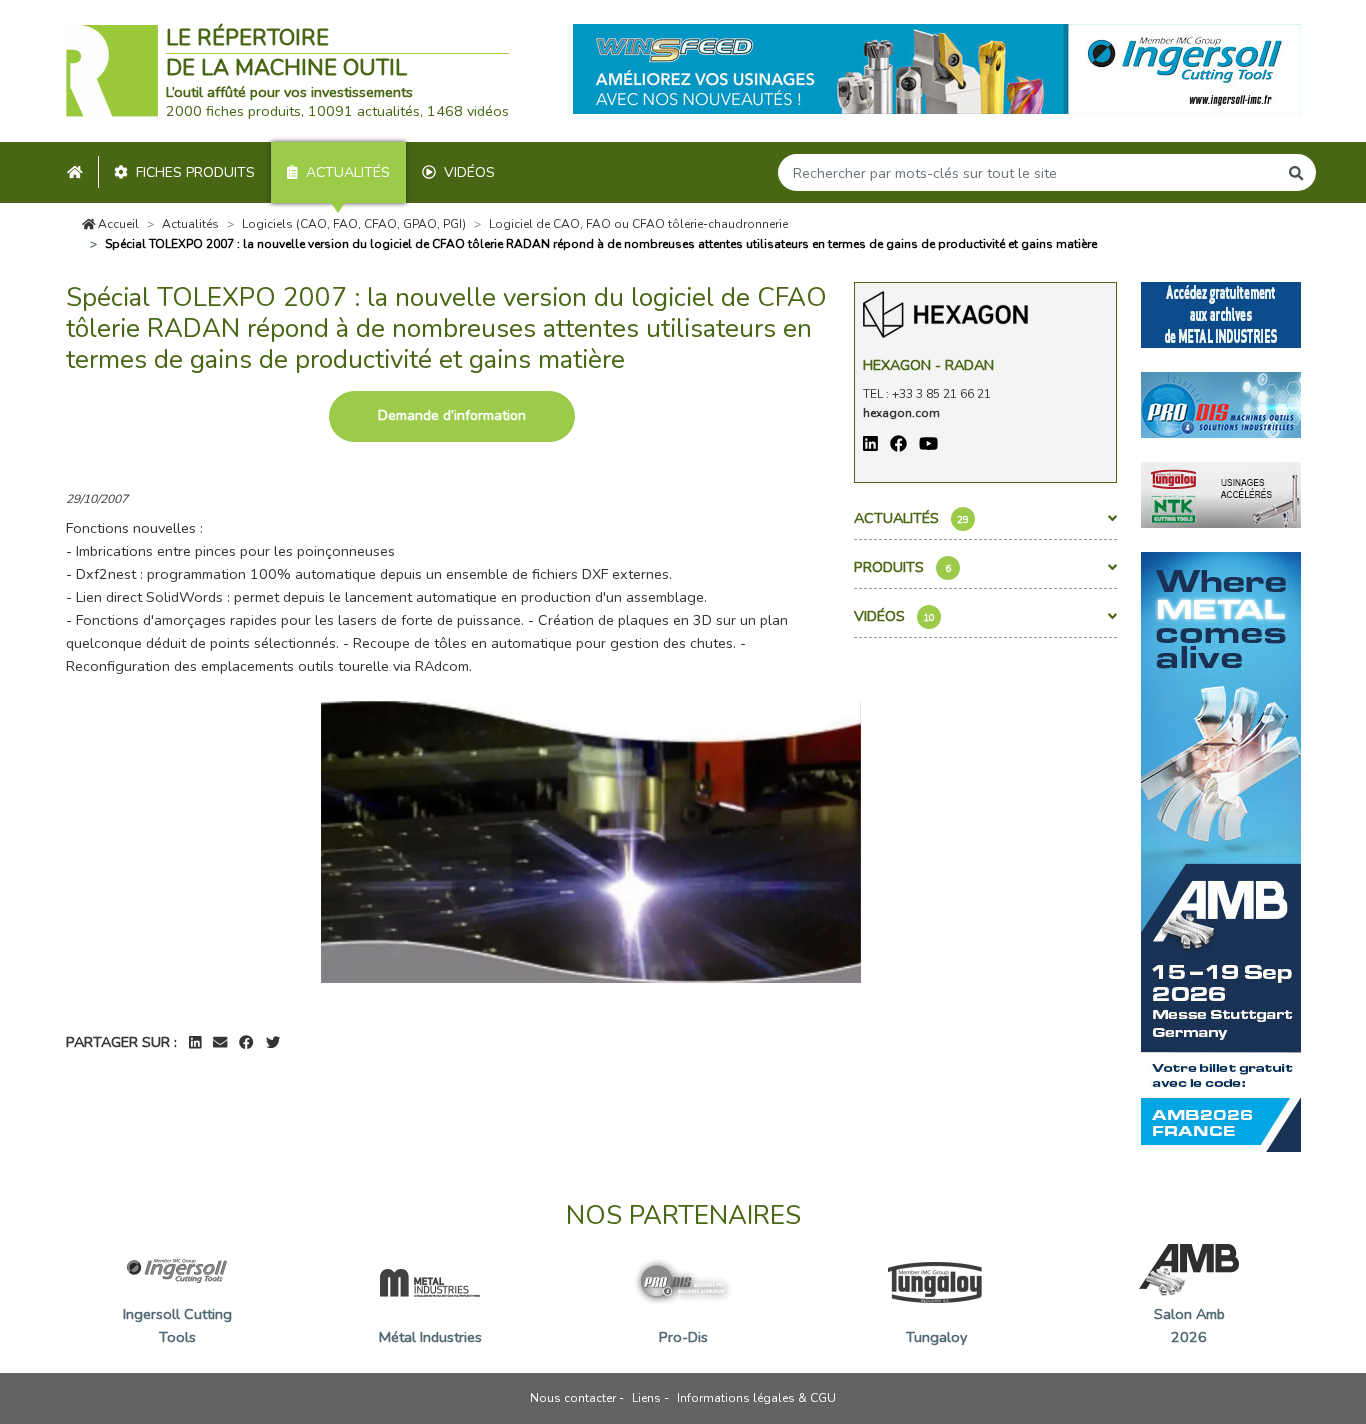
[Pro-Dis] (1221, 403)
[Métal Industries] (1221, 313)
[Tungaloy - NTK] (1221, 493)
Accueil (117, 224)
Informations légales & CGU (756, 1398)
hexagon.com (901, 413)
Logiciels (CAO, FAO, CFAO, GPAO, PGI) (354, 224)
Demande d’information (452, 415)
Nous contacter (573, 1398)
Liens (646, 1398)
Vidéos (469, 172)
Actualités (348, 172)
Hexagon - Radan (928, 365)
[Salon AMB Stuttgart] (1221, 850)
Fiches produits (195, 172)
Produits (902, 567)
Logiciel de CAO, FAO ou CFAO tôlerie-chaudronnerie (638, 224)
